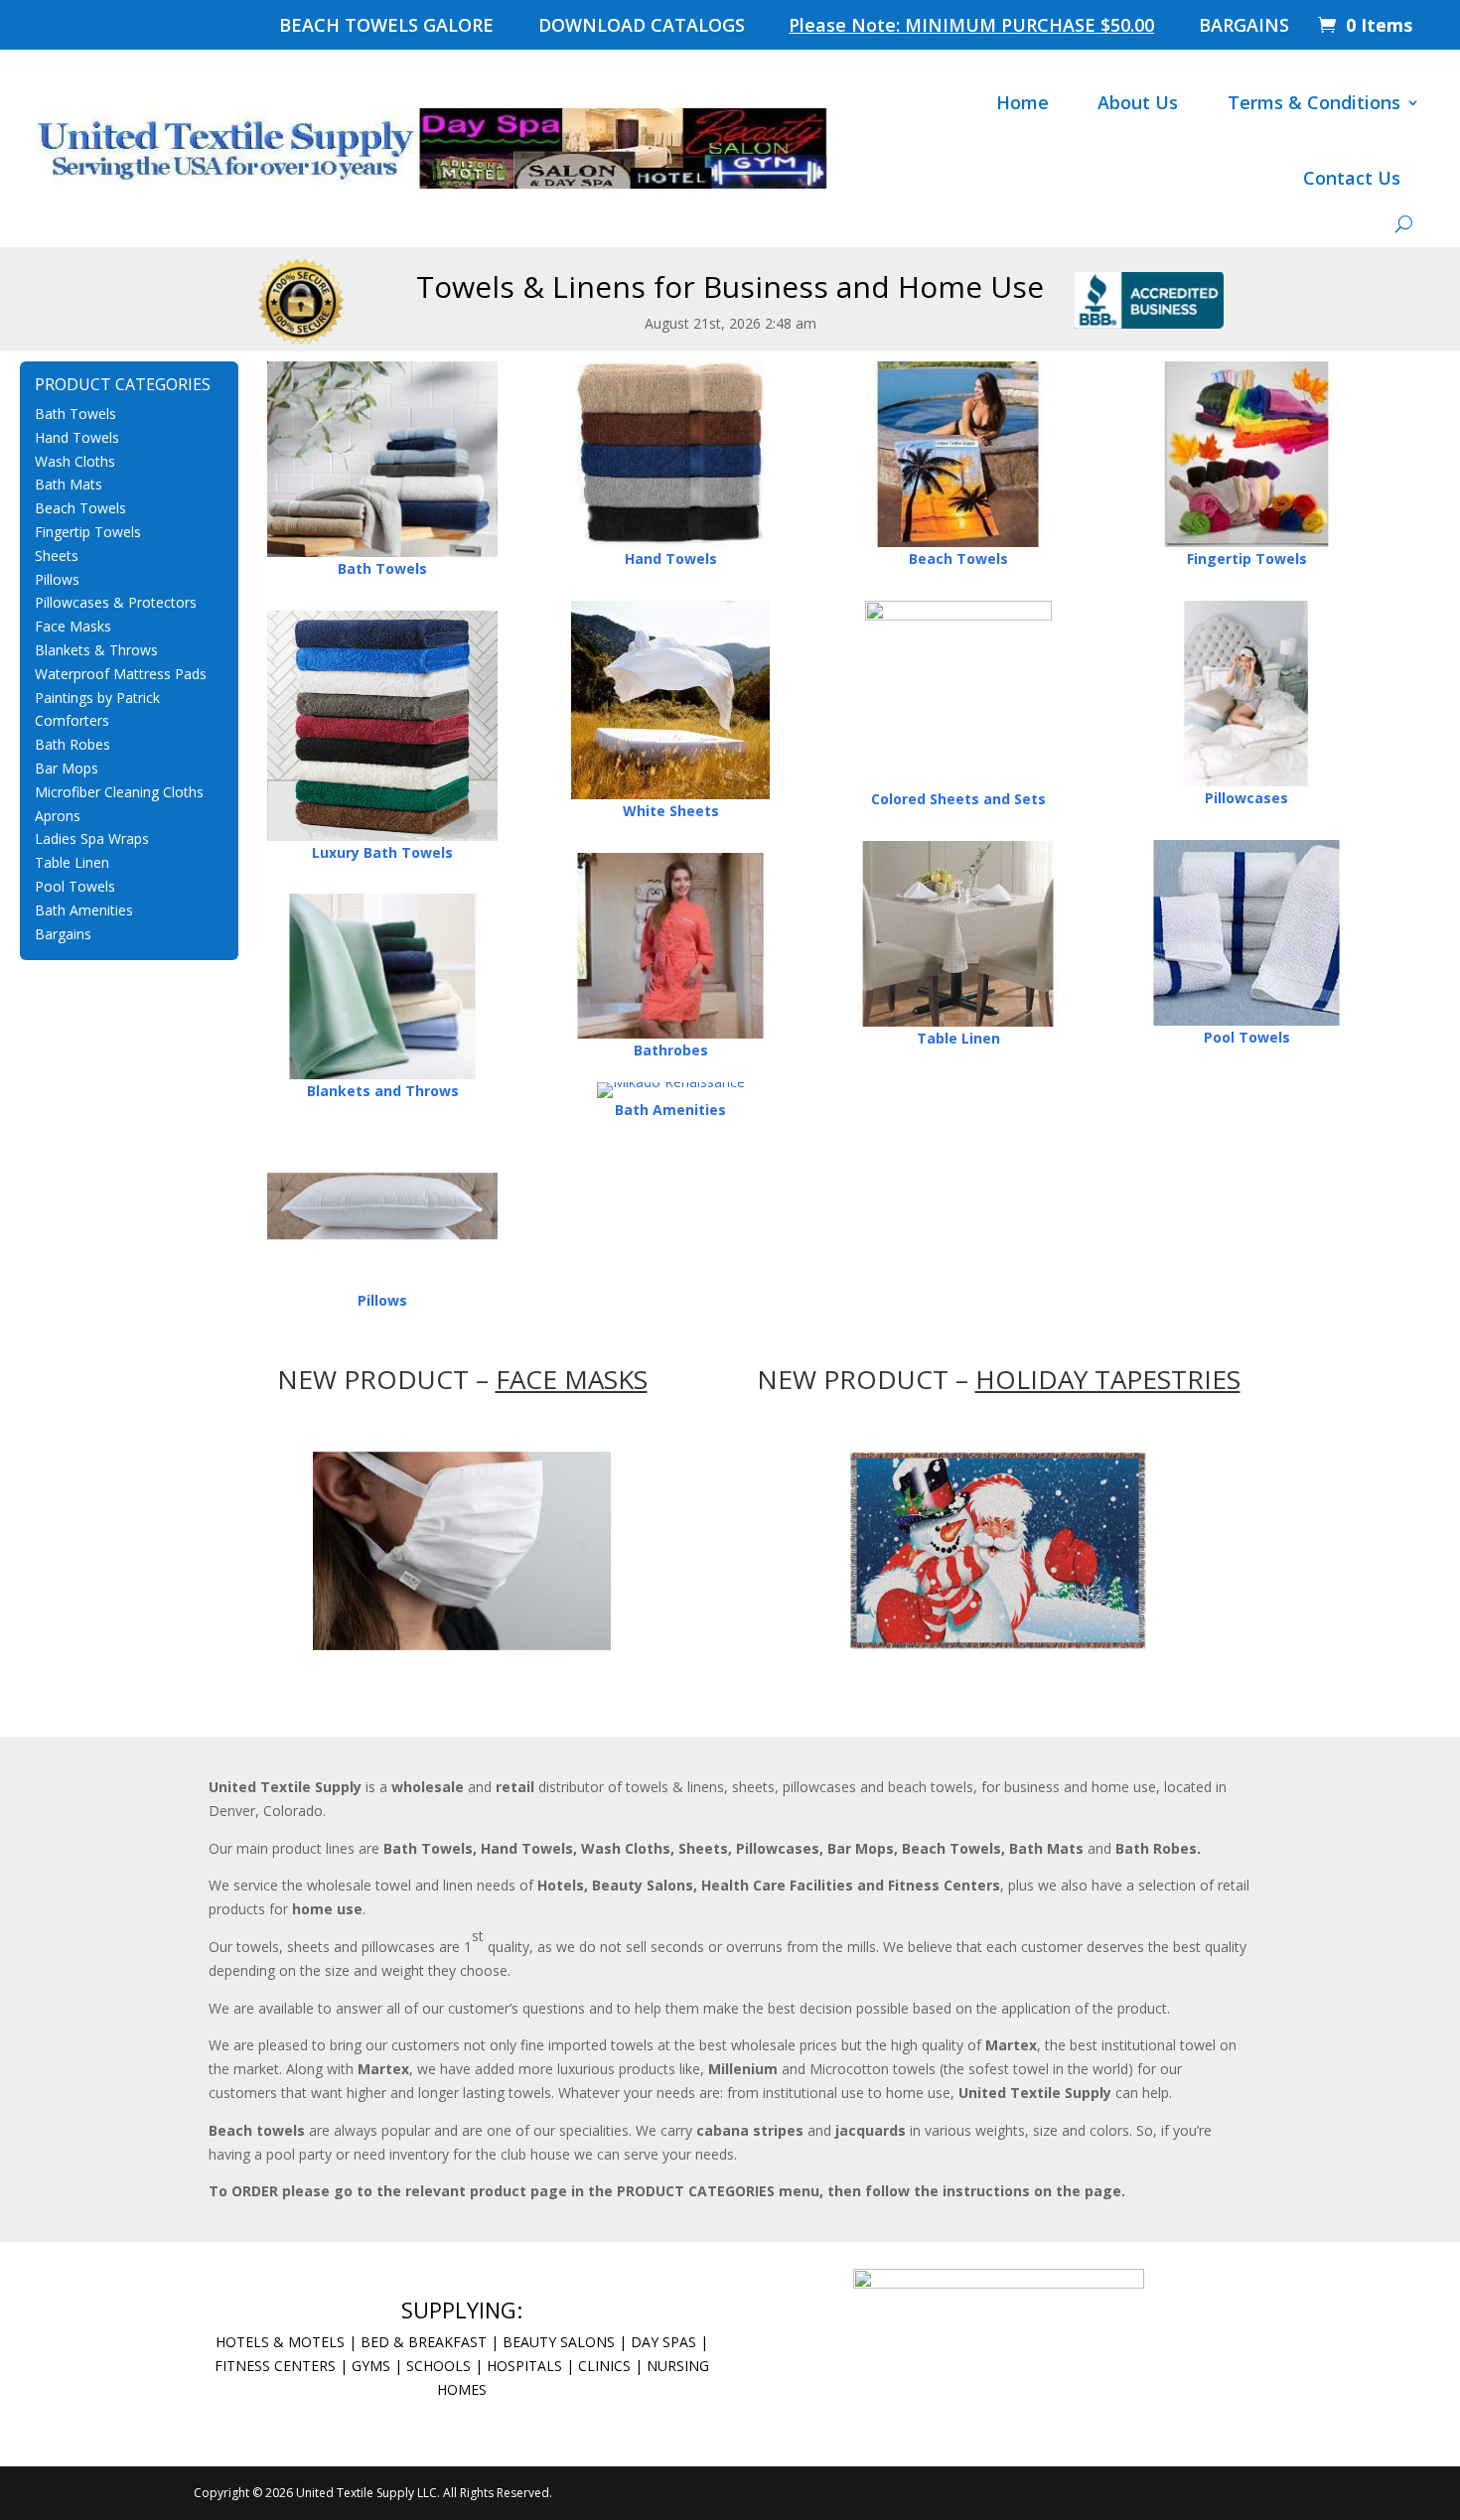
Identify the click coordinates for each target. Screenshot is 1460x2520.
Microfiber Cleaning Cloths (119, 792)
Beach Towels (80, 508)
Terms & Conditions (1314, 102)
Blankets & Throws (96, 650)
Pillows (57, 579)
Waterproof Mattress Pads (121, 674)
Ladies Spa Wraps (92, 839)
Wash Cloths (75, 461)
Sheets (57, 556)
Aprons (58, 816)
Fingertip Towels (88, 532)
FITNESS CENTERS (275, 2366)
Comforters (72, 720)
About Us (1138, 102)
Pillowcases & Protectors (116, 602)
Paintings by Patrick (97, 698)
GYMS (371, 2366)
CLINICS (604, 2366)
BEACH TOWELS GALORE (386, 27)
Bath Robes (73, 744)
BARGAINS (1244, 27)
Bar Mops (67, 768)
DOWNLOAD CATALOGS (642, 27)
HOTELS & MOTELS (280, 2342)
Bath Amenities (84, 910)
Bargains (63, 934)
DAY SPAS (663, 2342)
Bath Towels (75, 414)
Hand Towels (77, 437)
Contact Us (1352, 178)
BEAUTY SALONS (557, 2342)
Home (1022, 102)
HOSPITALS (524, 2366)
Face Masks (73, 626)
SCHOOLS (438, 2366)
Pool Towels (75, 886)
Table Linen (72, 862)
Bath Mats (69, 484)
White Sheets (671, 811)
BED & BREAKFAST (424, 2342)
